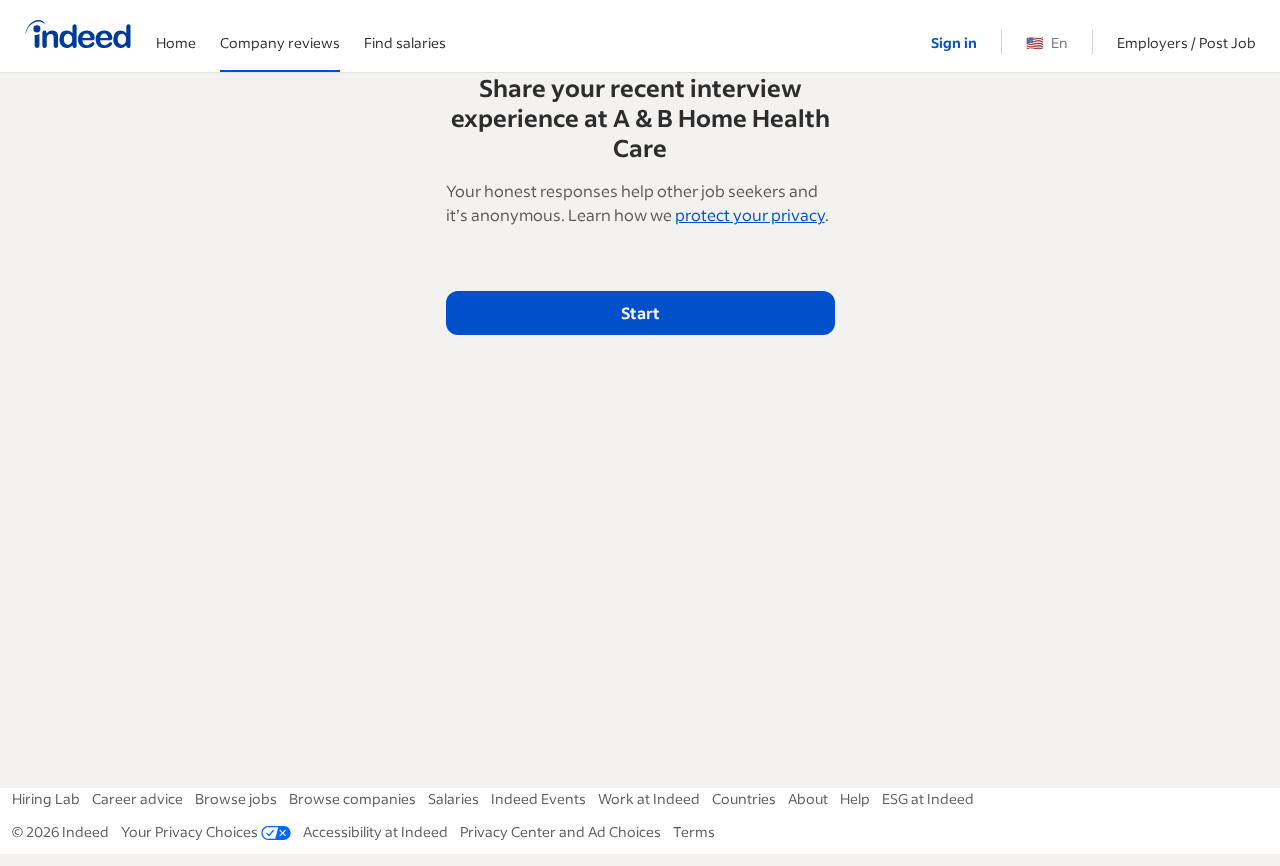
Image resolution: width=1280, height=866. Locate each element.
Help (855, 798)
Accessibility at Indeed (375, 831)
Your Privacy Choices (189, 831)
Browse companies (352, 798)
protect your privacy (750, 214)
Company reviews (280, 42)
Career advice (137, 798)
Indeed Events (538, 798)
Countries (744, 798)
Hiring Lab (46, 798)
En (1047, 42)
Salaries (453, 798)
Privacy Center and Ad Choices (560, 831)
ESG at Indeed (928, 798)
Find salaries (405, 42)
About (808, 798)
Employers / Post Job (1186, 42)
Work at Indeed (649, 798)
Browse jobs (236, 798)
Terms (694, 831)
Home (176, 42)
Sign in (954, 42)
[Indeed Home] (78, 36)
